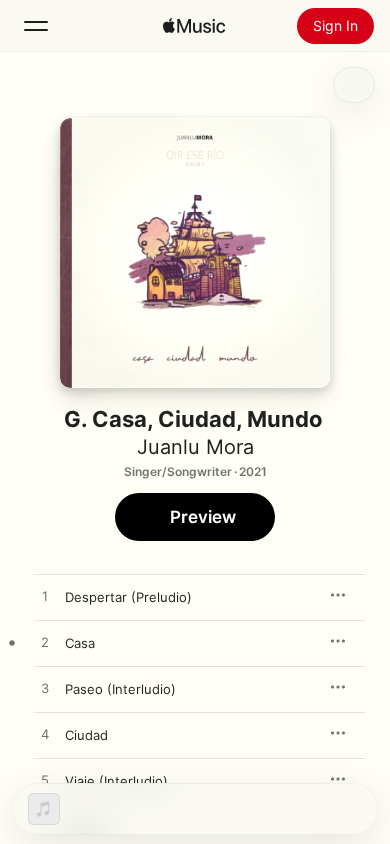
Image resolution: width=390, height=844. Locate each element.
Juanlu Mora (195, 447)
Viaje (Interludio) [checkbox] (116, 781)
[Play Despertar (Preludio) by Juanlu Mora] (45, 597)
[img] (194, 26)
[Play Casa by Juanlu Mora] (45, 643)
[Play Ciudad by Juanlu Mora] (45, 735)
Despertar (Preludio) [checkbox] (128, 597)
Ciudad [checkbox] (86, 735)
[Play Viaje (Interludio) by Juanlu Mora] (45, 781)
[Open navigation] (36, 26)
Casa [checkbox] (80, 643)
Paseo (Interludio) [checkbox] (120, 689)
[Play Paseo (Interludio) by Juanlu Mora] (45, 689)
